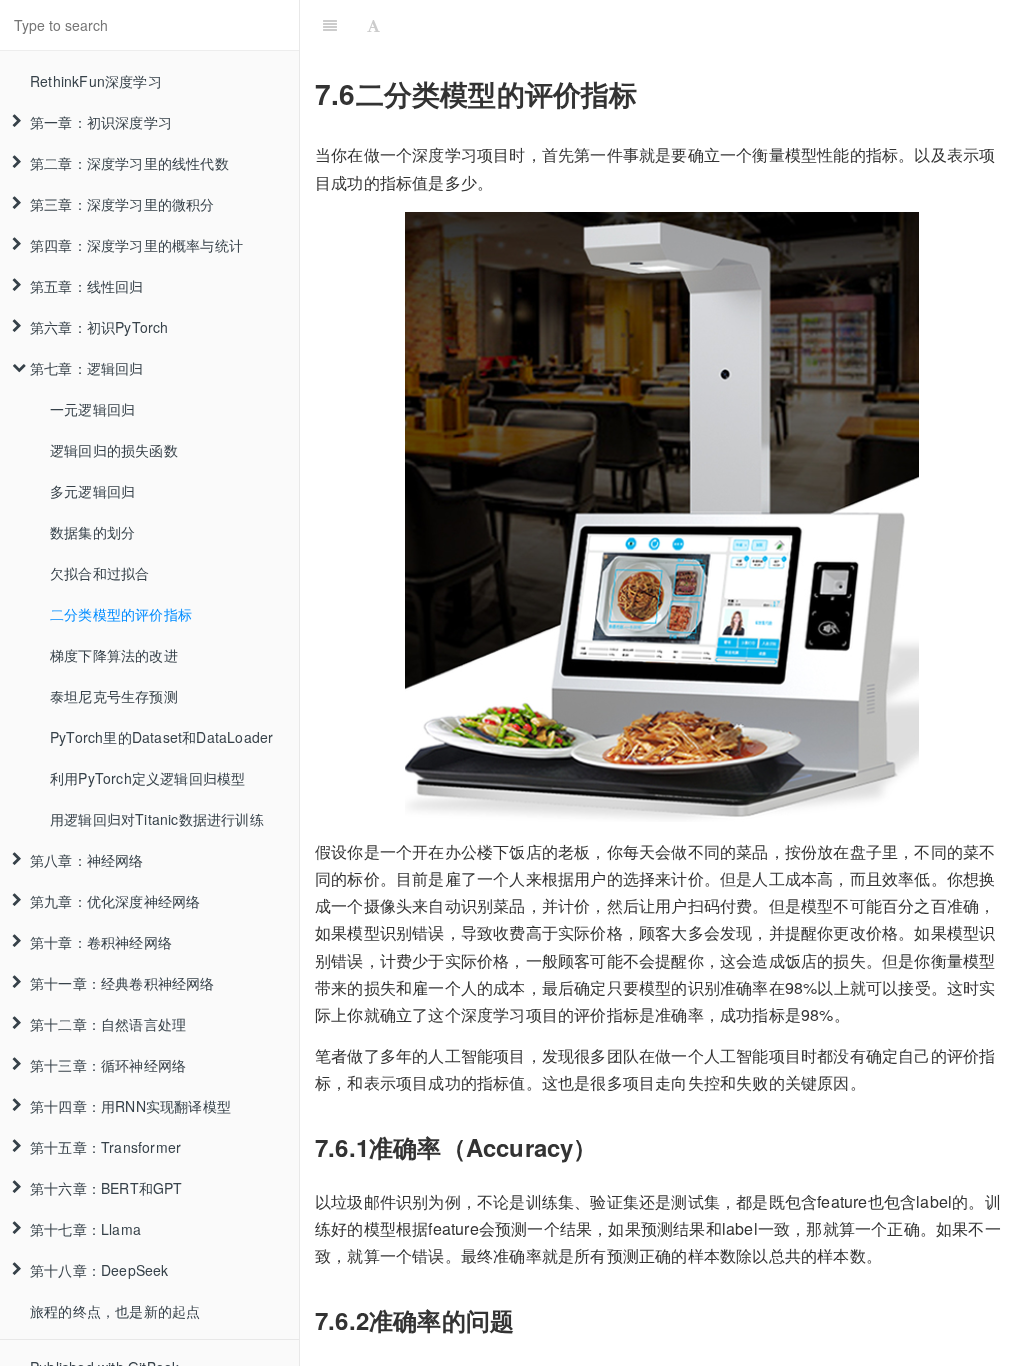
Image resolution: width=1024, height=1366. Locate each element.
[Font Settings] (373, 25)
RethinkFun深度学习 (96, 81)
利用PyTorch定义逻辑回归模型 (147, 778)
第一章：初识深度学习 (101, 122)
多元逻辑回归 (92, 491)
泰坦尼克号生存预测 (114, 696)
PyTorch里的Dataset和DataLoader (161, 737)
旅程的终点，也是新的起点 (115, 1311)
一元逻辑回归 (92, 409)
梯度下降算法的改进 (114, 655)
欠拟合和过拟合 (99, 573)
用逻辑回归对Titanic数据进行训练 (157, 819)
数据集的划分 (92, 532)
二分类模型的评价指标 (121, 614)
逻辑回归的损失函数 (114, 450)
